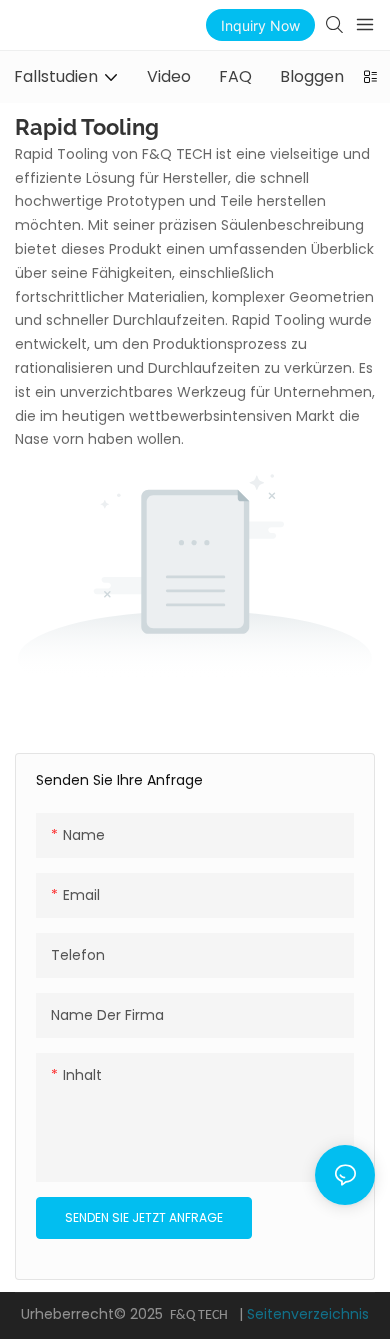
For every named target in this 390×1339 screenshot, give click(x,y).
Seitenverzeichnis (308, 1314)
